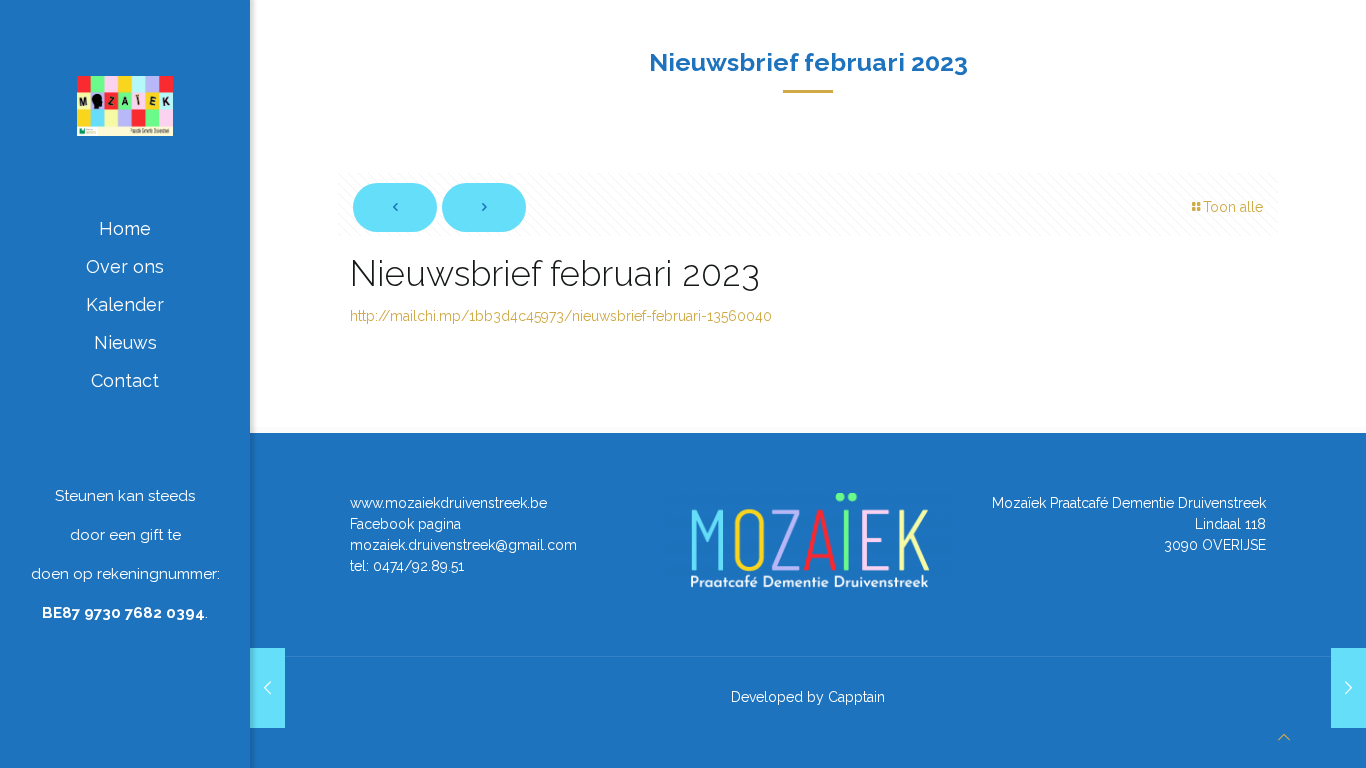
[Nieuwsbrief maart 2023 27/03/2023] (1348, 688)
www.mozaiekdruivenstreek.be (448, 503)
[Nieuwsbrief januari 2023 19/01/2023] (267, 688)
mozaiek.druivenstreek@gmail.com (463, 545)
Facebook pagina (405, 524)
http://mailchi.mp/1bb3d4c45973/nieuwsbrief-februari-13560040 (561, 316)
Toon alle (1233, 207)
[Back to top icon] (1284, 737)
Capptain (856, 697)
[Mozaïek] (125, 105)
